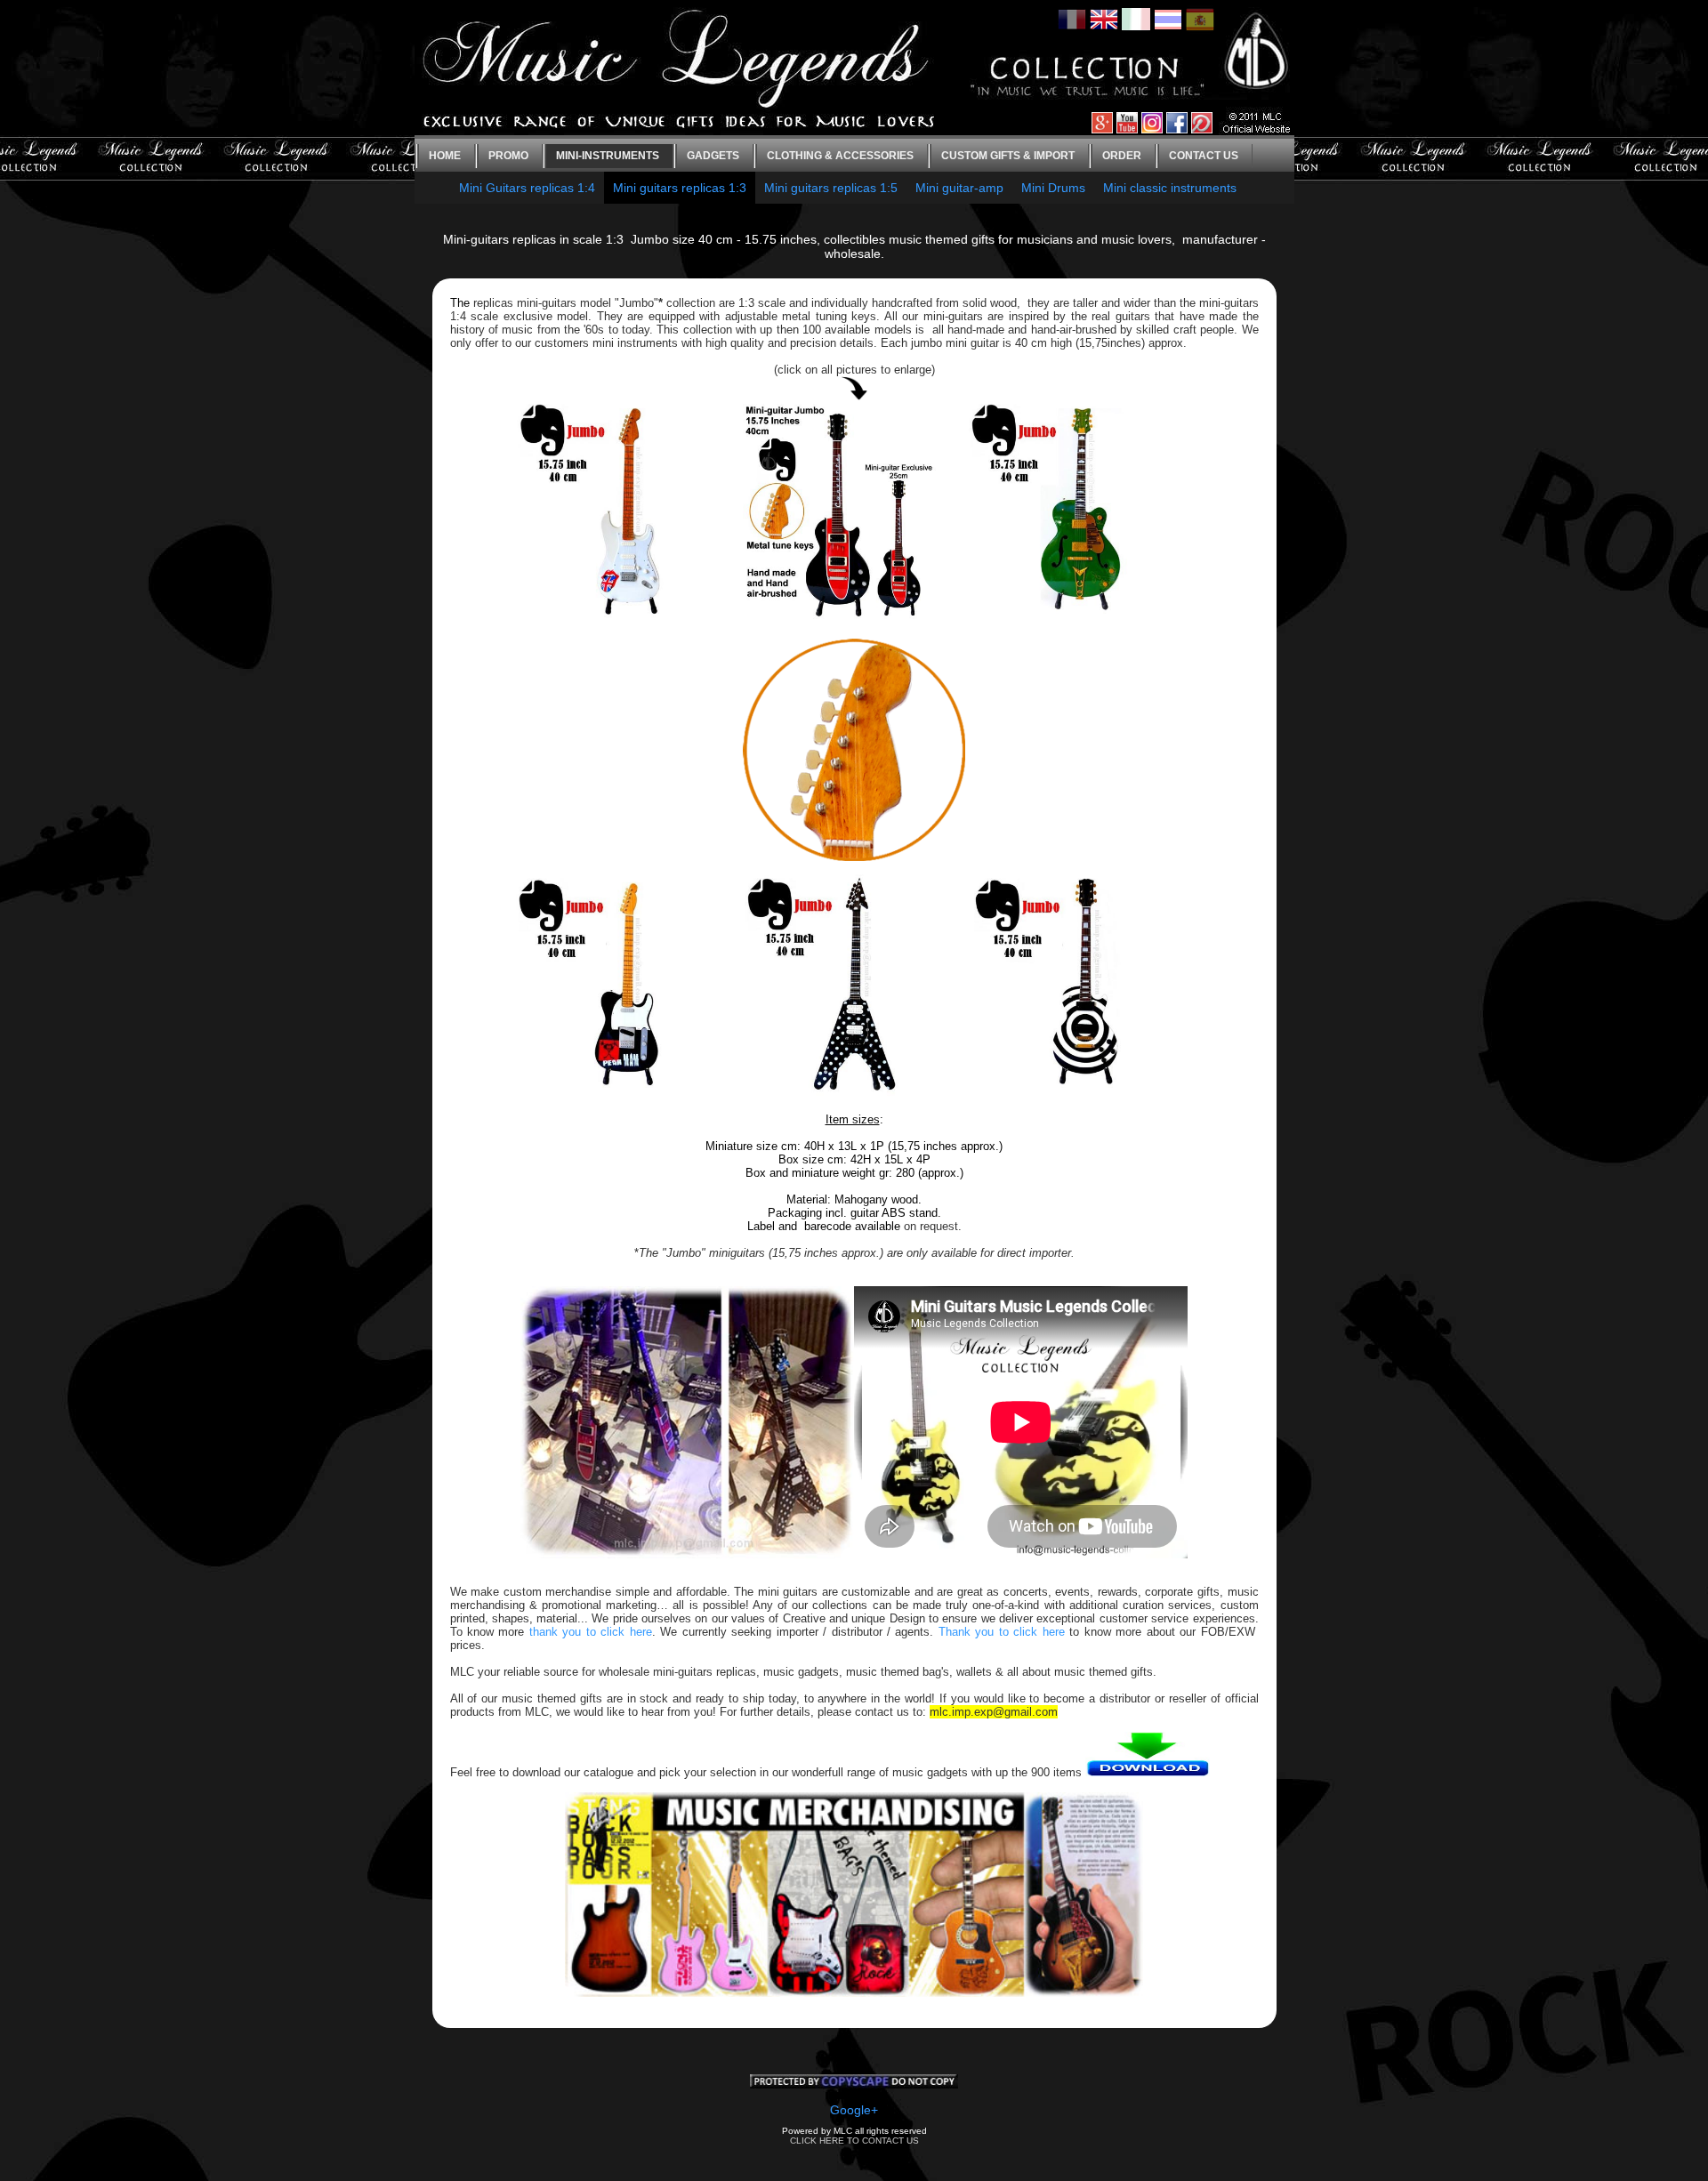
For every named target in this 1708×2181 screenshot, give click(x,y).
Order (1122, 156)
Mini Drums (1053, 188)
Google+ (854, 2110)
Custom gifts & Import (1008, 156)
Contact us (1204, 156)
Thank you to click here (1002, 1632)
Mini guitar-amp (959, 188)
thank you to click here (591, 1632)
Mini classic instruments (1170, 188)
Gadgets (713, 156)
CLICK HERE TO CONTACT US (854, 2141)
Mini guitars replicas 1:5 (831, 188)
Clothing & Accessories (840, 156)
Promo (508, 156)
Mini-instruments (608, 156)
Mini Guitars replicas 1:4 (527, 188)
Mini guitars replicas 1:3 (680, 188)
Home (445, 156)
